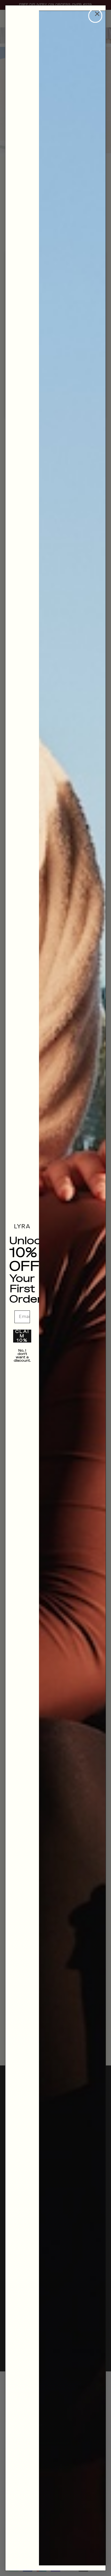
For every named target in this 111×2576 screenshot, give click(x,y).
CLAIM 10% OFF (22, 1336)
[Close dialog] (95, 16)
